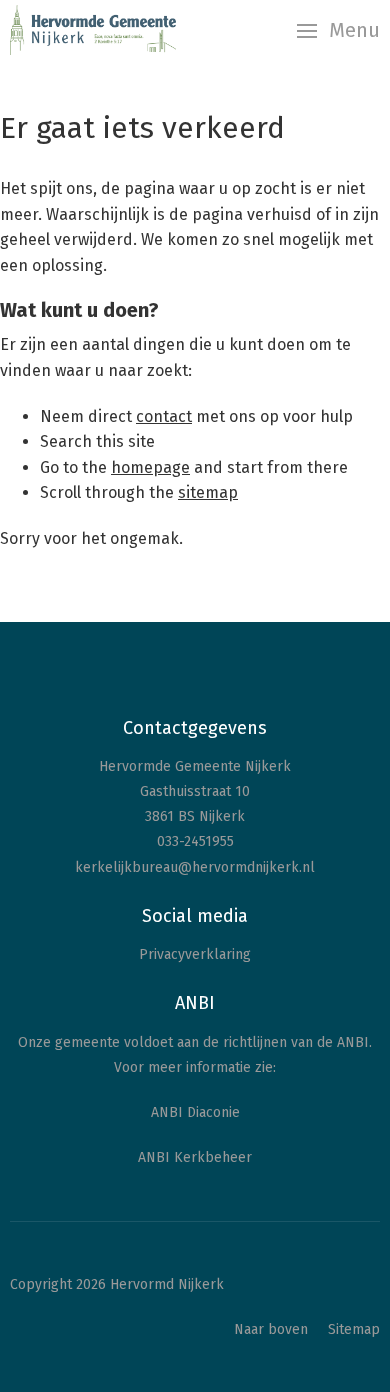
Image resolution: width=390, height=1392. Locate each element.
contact (164, 416)
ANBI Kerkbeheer (195, 1157)
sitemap (208, 492)
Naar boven (271, 1329)
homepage (150, 467)
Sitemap (354, 1329)
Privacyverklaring (195, 954)
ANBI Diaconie (195, 1112)
